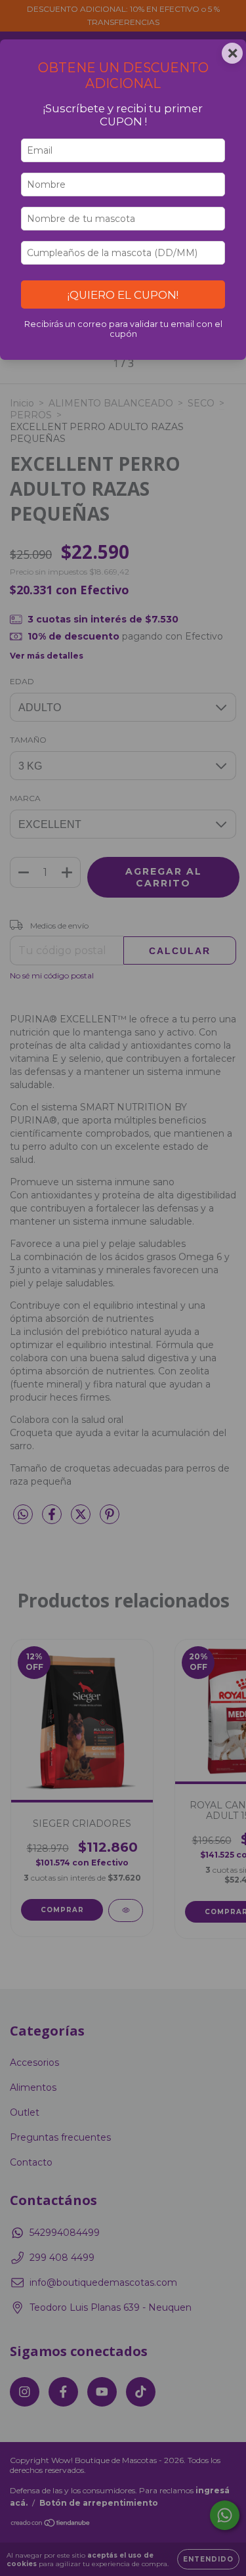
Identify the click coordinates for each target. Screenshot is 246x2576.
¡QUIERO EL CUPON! (123, 295)
